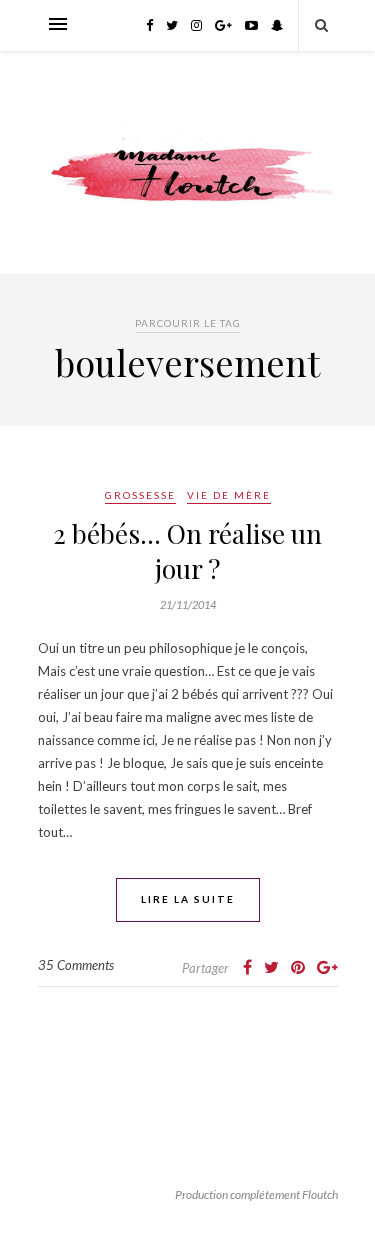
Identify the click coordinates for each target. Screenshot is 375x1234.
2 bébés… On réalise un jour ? (187, 551)
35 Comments (76, 965)
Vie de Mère (229, 495)
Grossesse (140, 495)
